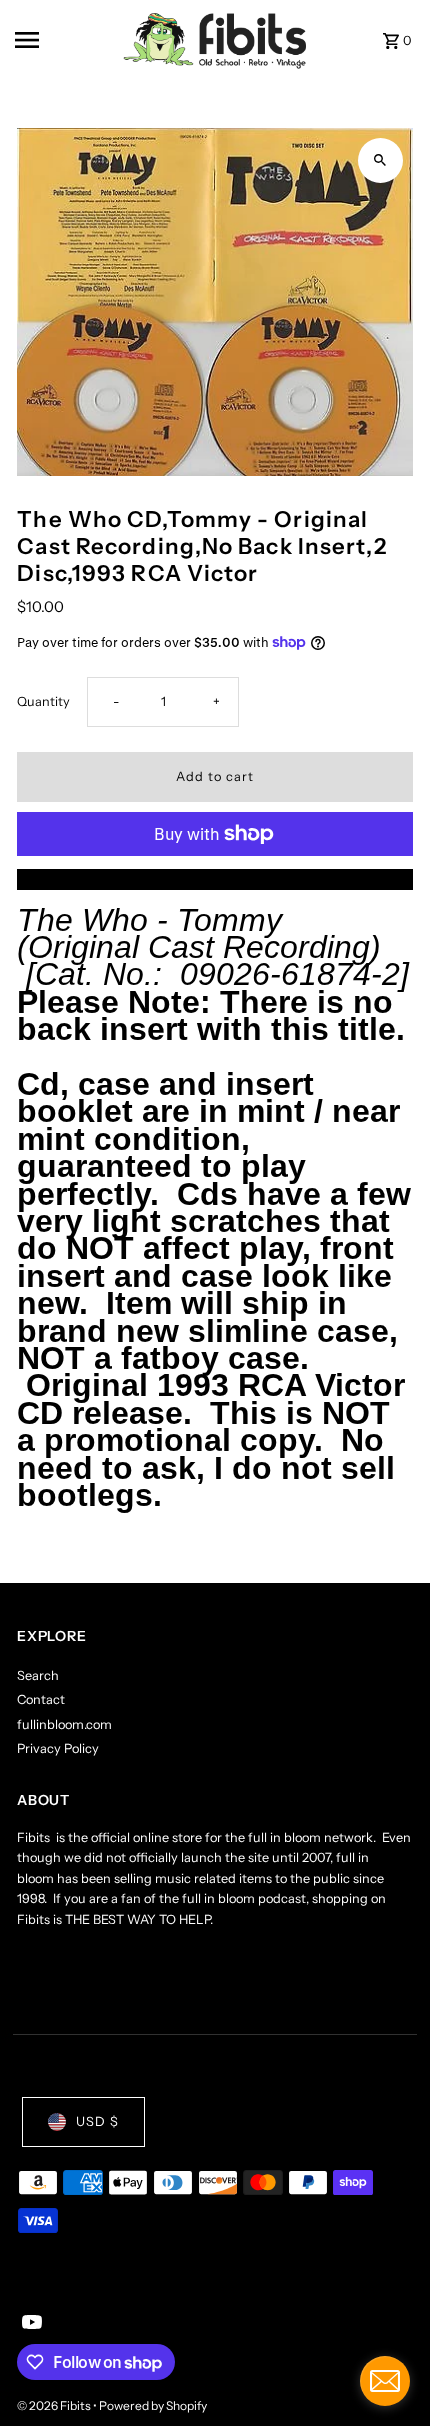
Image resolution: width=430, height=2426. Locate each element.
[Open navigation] (62, 40)
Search (38, 1675)
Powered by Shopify (153, 2405)
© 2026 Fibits (55, 2405)
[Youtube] (29, 2324)
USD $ (97, 2121)
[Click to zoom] (380, 160)
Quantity (43, 701)
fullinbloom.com (64, 1724)
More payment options (215, 878)
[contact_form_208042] (385, 2381)
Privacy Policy (58, 1748)
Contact (41, 1699)
